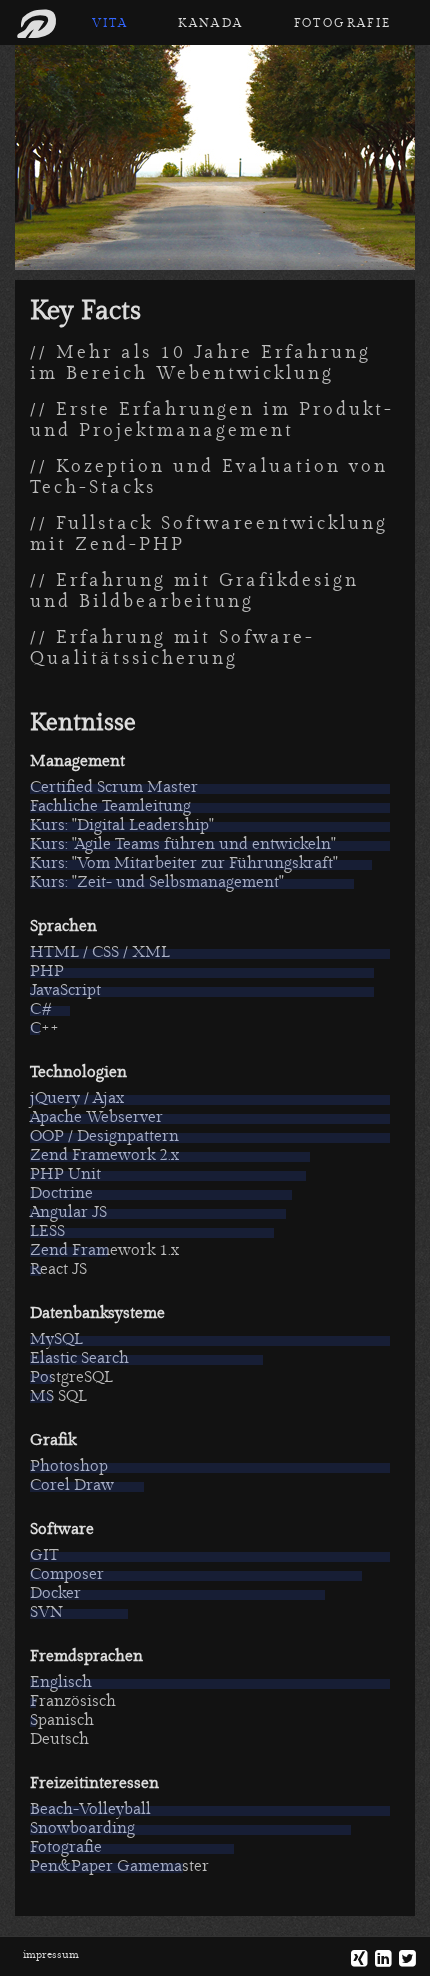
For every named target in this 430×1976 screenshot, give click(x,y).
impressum (51, 1954)
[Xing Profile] (355, 1959)
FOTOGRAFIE (343, 23)
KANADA (210, 23)
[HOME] (41, 25)
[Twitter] (403, 1959)
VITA (110, 23)
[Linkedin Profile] (379, 1959)
